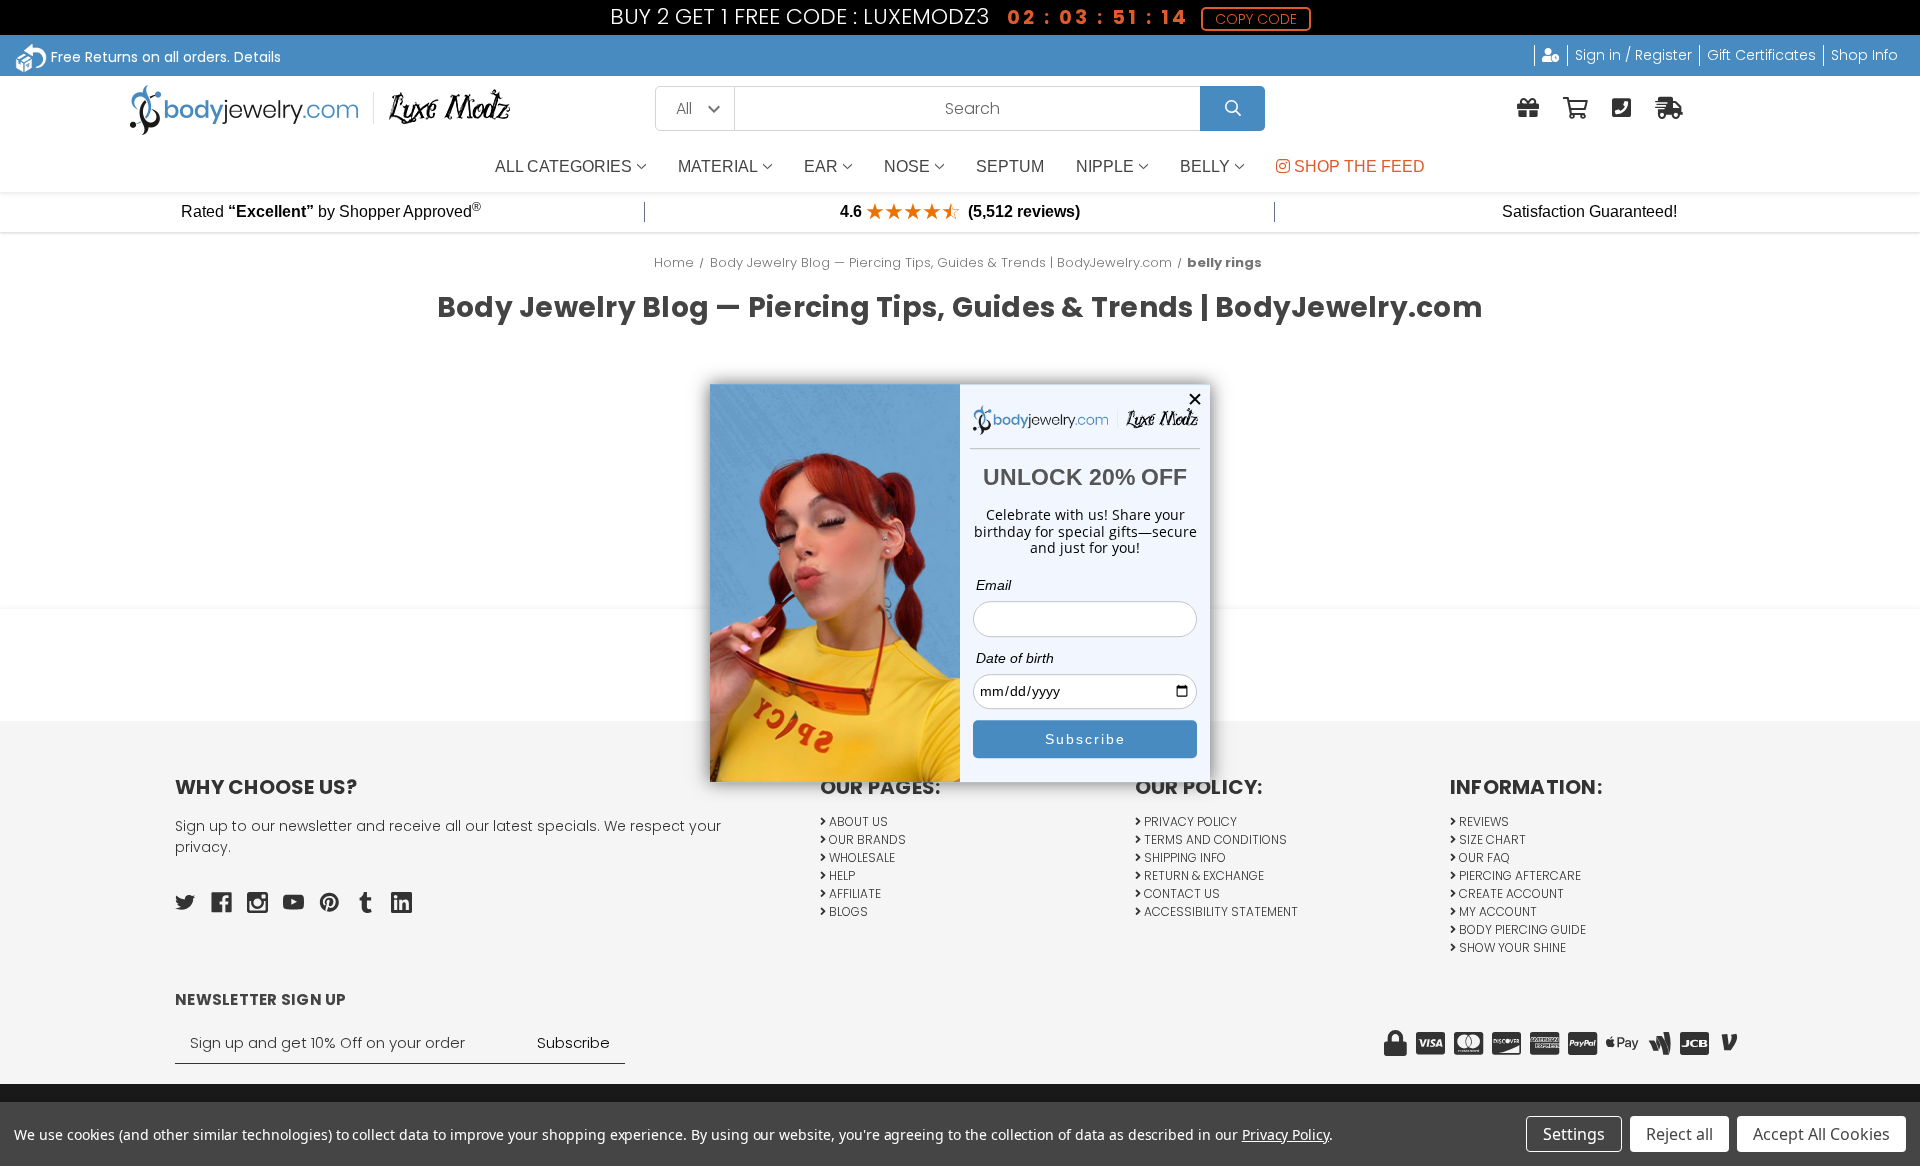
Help (840, 875)
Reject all (1679, 1134)
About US (857, 821)
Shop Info (1864, 55)
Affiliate (853, 893)
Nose (907, 166)
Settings (1574, 1134)
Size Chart (1491, 839)
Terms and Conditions (1214, 839)
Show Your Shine (1511, 947)
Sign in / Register (1633, 55)
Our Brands (866, 839)
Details (257, 57)
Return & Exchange (1202, 875)
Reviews (1482, 821)
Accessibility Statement (1219, 911)
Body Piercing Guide (1521, 929)
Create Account (1510, 893)
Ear (821, 166)
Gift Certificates (1761, 55)
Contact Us (1180, 893)
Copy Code (1256, 19)
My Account (1496, 911)
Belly (1205, 166)
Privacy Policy (1189, 821)
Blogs (847, 911)
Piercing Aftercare (1518, 875)
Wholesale (860, 857)
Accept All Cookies (1821, 1134)
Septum (1010, 166)
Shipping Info (1183, 857)
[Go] (1232, 108)
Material (718, 166)
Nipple (1105, 166)
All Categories (563, 166)
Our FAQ (1483, 857)
